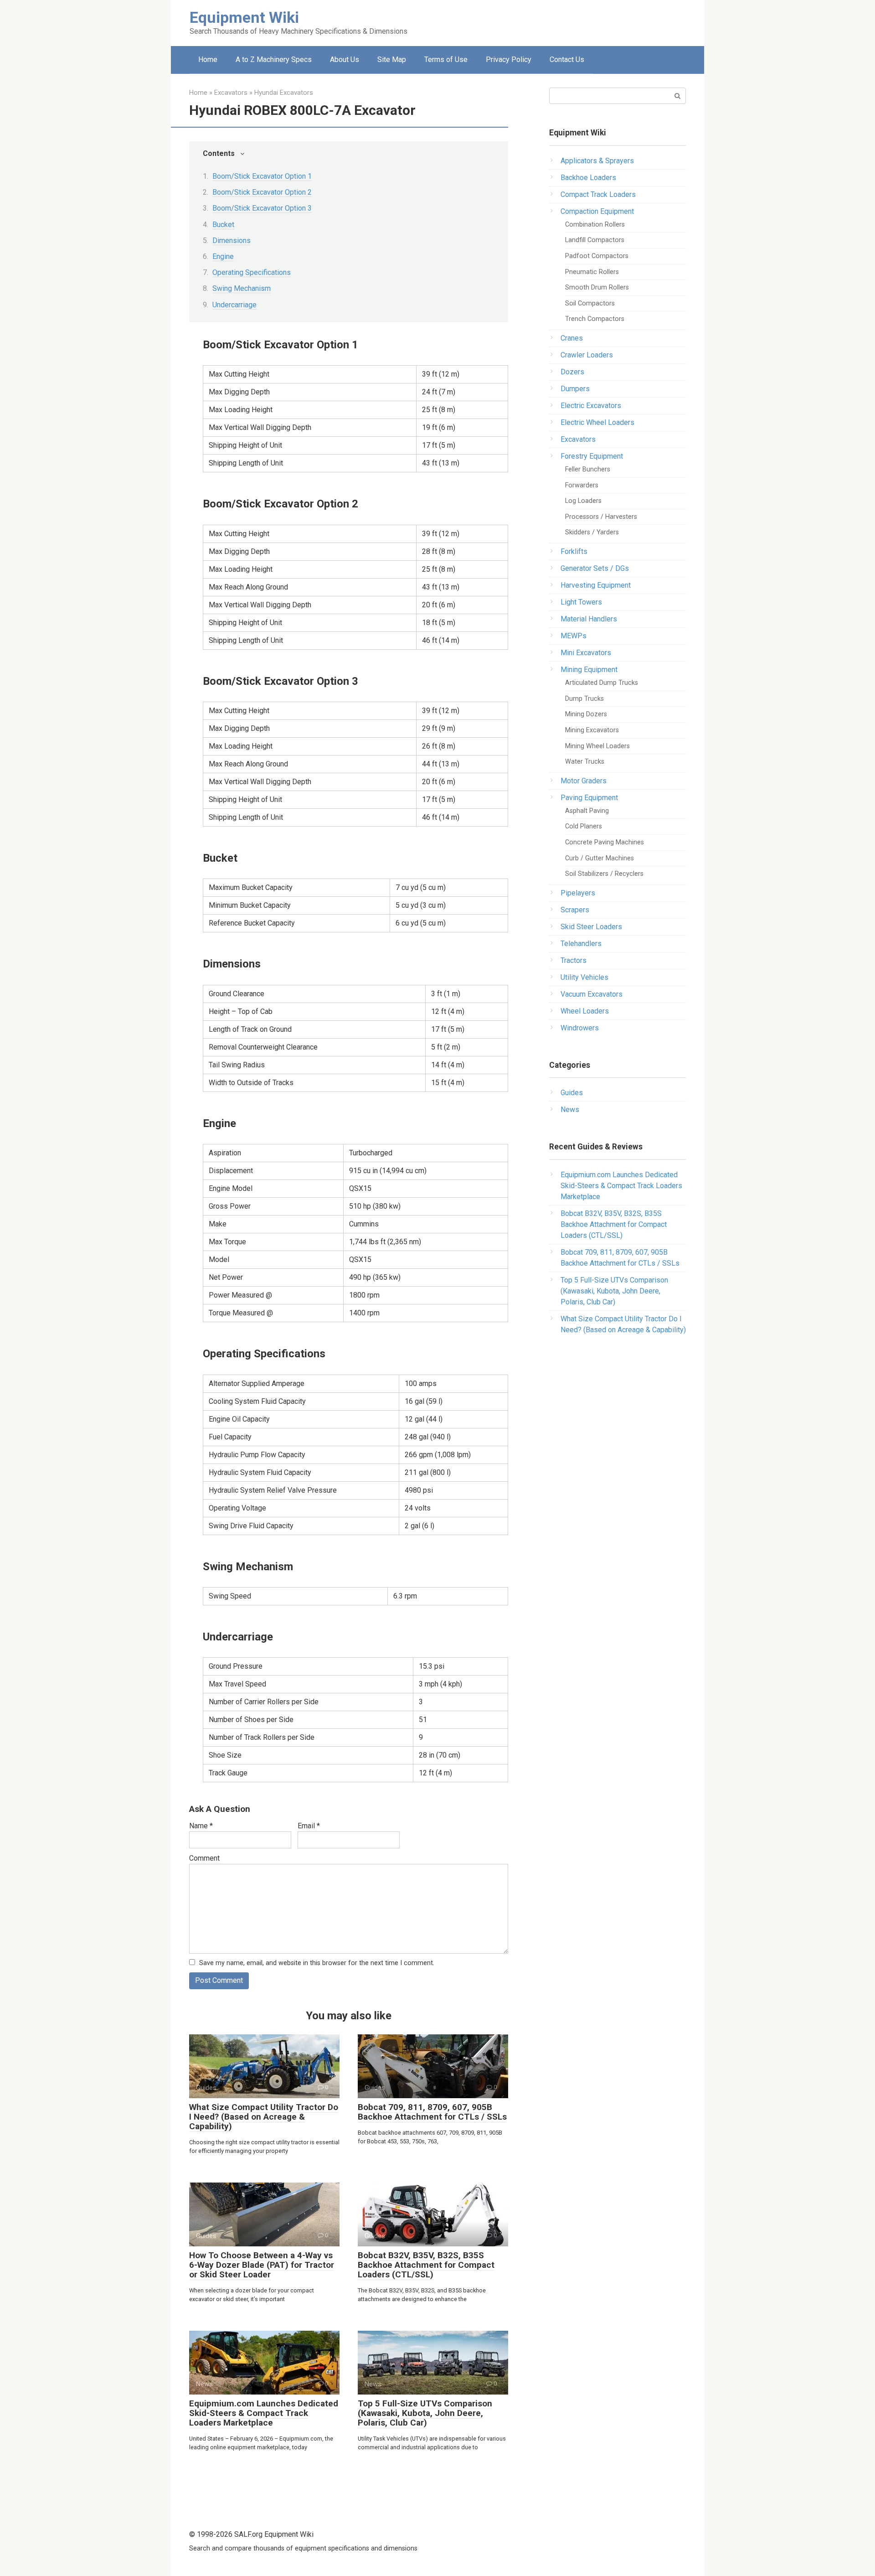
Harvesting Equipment (596, 585)
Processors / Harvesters (601, 517)
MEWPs (574, 636)
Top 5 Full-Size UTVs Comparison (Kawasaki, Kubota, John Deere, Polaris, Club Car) (425, 2413)
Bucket (223, 225)
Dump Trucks (584, 699)
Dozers (572, 372)
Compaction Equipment (597, 211)
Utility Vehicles (584, 977)
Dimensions (232, 241)
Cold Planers (584, 826)
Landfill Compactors (595, 240)
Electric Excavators (591, 406)
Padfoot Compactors (597, 256)
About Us (345, 59)
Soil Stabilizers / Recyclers (604, 874)
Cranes (572, 338)
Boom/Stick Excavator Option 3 (262, 208)
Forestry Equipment (592, 456)
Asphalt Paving (587, 811)
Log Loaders (583, 501)
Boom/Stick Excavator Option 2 (262, 192)
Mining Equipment (589, 670)
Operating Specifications (252, 272)
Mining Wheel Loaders (597, 746)
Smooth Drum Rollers (597, 287)
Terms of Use (446, 59)
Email (309, 1826)
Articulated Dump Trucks (602, 683)
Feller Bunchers (588, 469)
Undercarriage (234, 305)
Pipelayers (578, 893)
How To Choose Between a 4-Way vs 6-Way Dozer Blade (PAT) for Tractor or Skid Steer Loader (262, 2265)
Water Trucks (585, 762)
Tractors (574, 960)
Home (208, 59)
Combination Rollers (595, 225)
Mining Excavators (592, 730)
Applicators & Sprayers (597, 161)
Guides (572, 1093)
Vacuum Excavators (592, 994)
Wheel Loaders (585, 1011)
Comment (204, 1858)
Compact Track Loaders (598, 194)
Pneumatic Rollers (592, 272)
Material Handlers (589, 619)
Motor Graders (584, 781)
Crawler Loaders (587, 355)
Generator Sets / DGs (595, 568)
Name (201, 1826)
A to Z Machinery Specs (274, 59)
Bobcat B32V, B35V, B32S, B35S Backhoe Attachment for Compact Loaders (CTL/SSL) (426, 2265)
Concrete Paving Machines (605, 842)
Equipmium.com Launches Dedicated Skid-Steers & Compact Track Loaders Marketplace (264, 2413)
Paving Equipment (589, 798)
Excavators (578, 439)
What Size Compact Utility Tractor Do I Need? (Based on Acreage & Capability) (264, 2117)
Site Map (392, 59)
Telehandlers (581, 944)
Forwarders (582, 485)
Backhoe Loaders (588, 178)
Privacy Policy (509, 59)
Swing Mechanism (242, 288)
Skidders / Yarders (592, 532)
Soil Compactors (590, 303)
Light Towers (581, 602)
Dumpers (575, 389)
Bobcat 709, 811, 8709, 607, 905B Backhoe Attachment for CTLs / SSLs (432, 2112)
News (570, 1110)
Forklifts (574, 551)
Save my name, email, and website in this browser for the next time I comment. (317, 1963)
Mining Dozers (586, 714)
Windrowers (580, 1028)
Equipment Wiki (244, 17)
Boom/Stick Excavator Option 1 (262, 176)
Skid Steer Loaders (591, 927)
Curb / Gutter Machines (600, 858)
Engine (223, 256)
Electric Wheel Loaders (597, 422)
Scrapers (575, 910)
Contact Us (567, 59)
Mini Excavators (586, 653)
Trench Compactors (595, 319)
